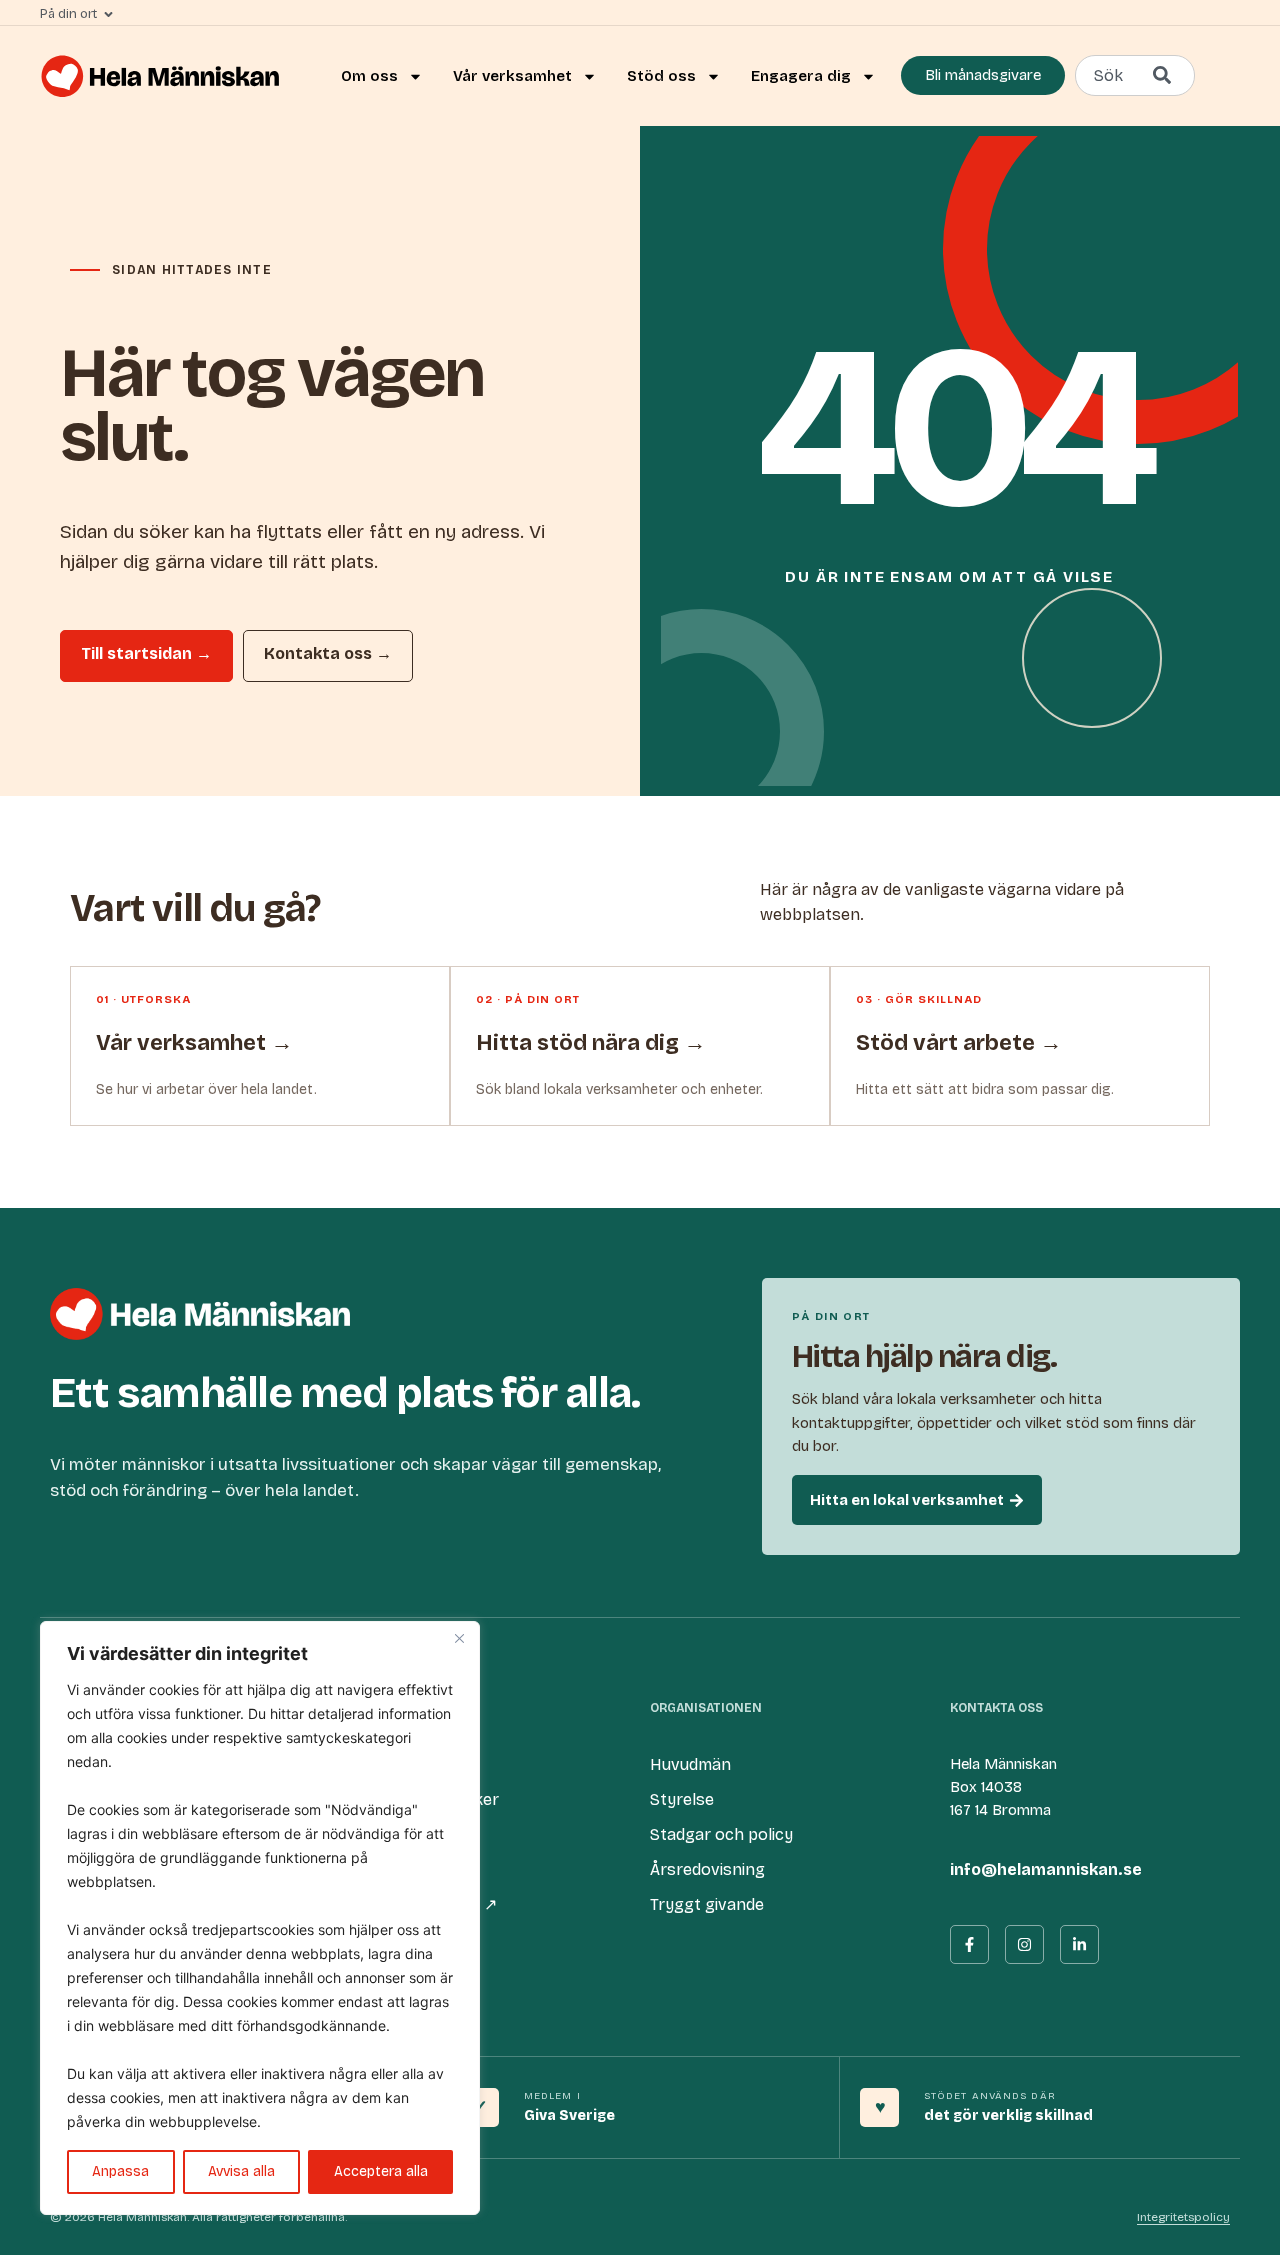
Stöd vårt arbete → (959, 1043)
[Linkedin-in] (1079, 1944)
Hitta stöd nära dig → (591, 1043)
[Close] (459, 1638)
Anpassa (120, 2171)
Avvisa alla (241, 2171)
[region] (260, 1918)
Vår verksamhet (512, 76)
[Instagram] (1024, 1944)
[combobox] (1135, 75)
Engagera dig (801, 76)
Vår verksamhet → (194, 1043)
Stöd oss (661, 76)
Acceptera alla (381, 2171)
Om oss (369, 76)
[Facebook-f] (969, 1944)
